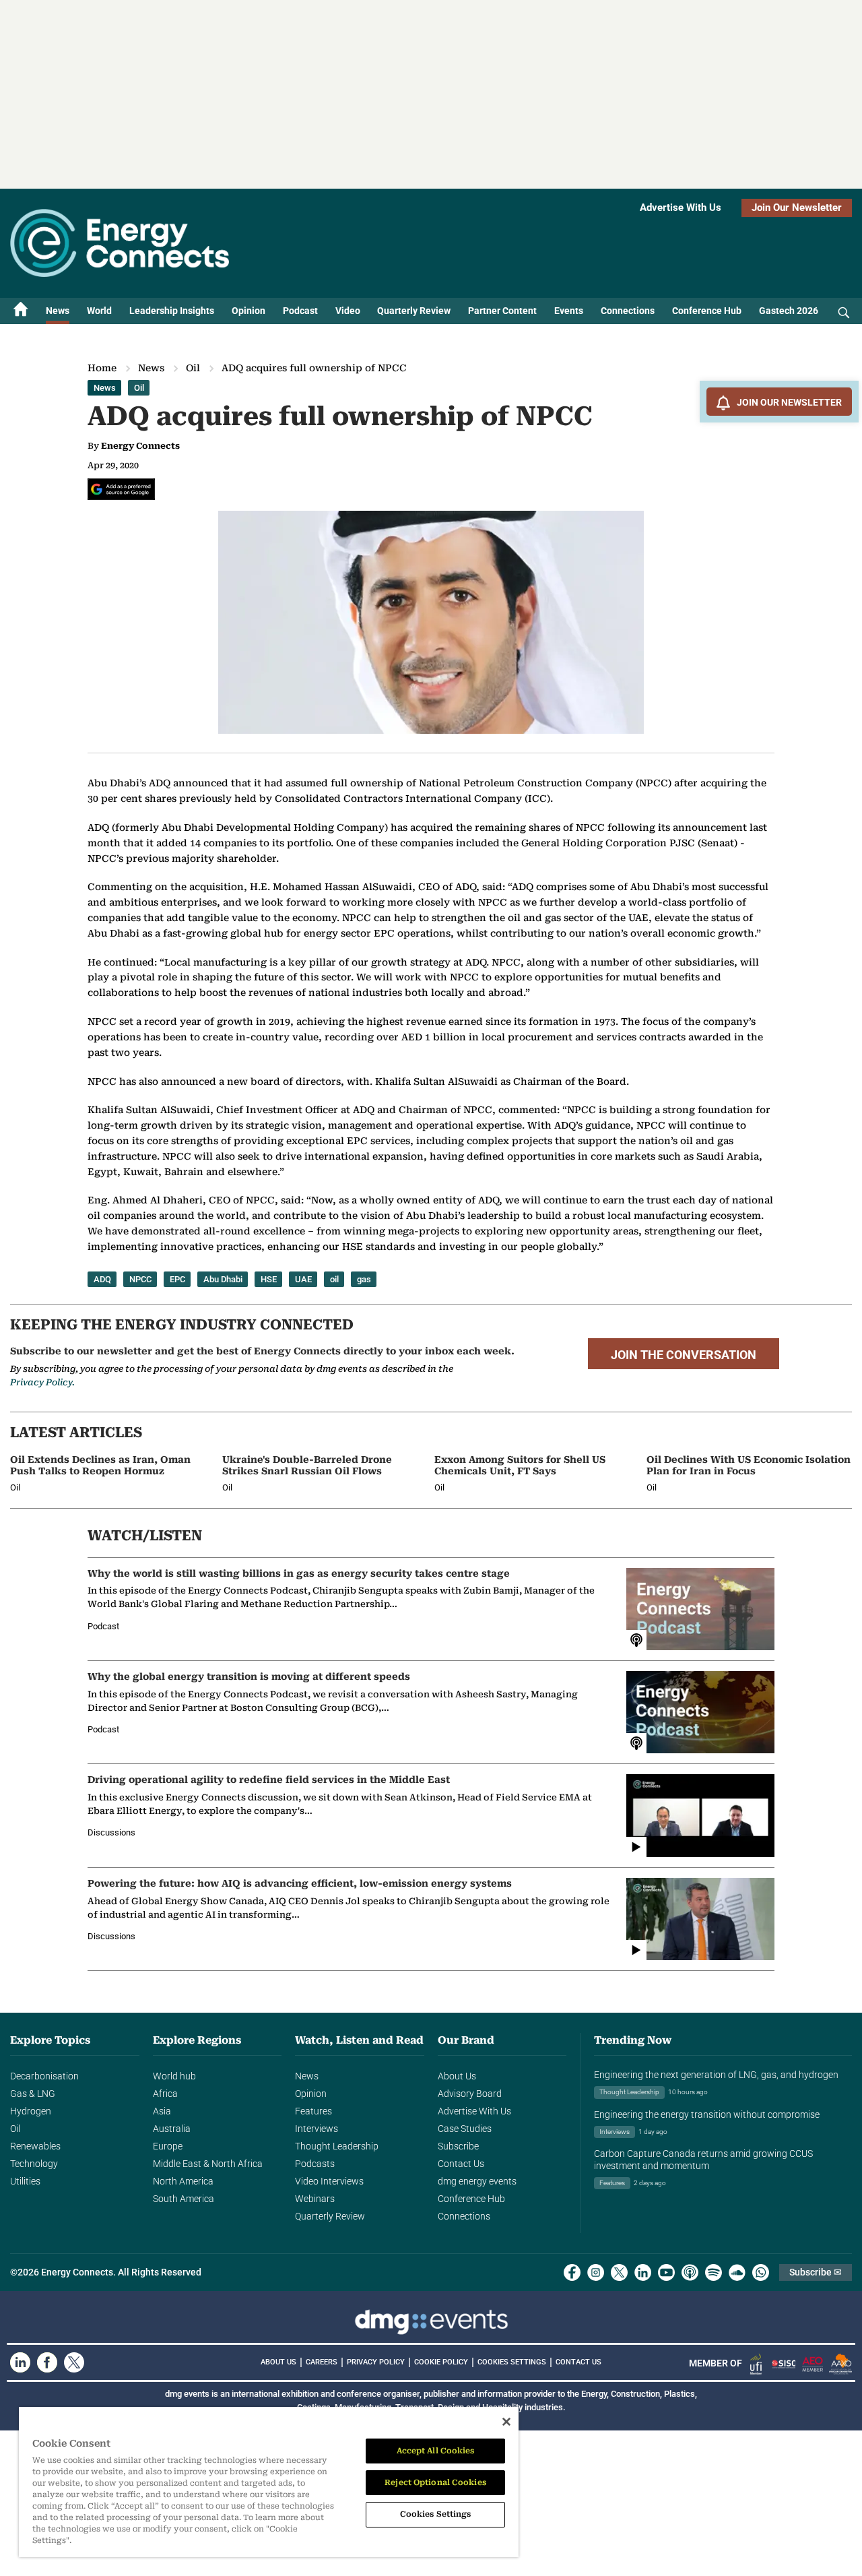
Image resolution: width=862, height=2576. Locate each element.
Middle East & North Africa (208, 2164)
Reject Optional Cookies (435, 2482)
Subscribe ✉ (816, 2272)
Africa (165, 2094)
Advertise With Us (681, 208)
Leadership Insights (172, 311)
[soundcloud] (737, 2272)
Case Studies (465, 2129)
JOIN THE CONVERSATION (684, 1355)
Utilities (25, 2181)
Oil (193, 368)
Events (569, 311)
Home (102, 368)
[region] (269, 2482)
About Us (457, 2076)
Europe (168, 2146)
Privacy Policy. (42, 1382)
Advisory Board (470, 2094)
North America (183, 2181)
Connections (628, 311)
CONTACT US (578, 2362)
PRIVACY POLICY (376, 2362)
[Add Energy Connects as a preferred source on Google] (121, 489)
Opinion (248, 311)
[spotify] (714, 2272)
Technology (34, 2164)
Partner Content (502, 311)
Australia (172, 2129)
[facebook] (572, 2272)
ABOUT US (278, 2362)
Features (313, 2111)
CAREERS (322, 2362)
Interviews (317, 2129)
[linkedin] (643, 2272)
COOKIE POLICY (441, 2362)
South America (184, 2199)
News (58, 311)
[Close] (506, 2422)
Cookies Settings (512, 2362)
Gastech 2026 (789, 311)
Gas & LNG (33, 2094)
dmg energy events (477, 2181)
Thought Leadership (337, 2146)
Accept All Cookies (436, 2451)
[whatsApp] (761, 2272)
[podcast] (690, 2272)
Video (348, 311)
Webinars (315, 2199)
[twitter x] (619, 2272)
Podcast (300, 311)
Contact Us (461, 2164)
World (99, 311)
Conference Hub (707, 311)
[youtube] (666, 2272)
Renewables (35, 2146)
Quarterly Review (414, 311)
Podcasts (315, 2164)
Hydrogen (31, 2111)
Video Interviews (329, 2181)
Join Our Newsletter (797, 208)
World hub (174, 2076)
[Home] (21, 311)
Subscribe (458, 2146)
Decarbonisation (44, 2076)
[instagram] (596, 2272)
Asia (162, 2111)
